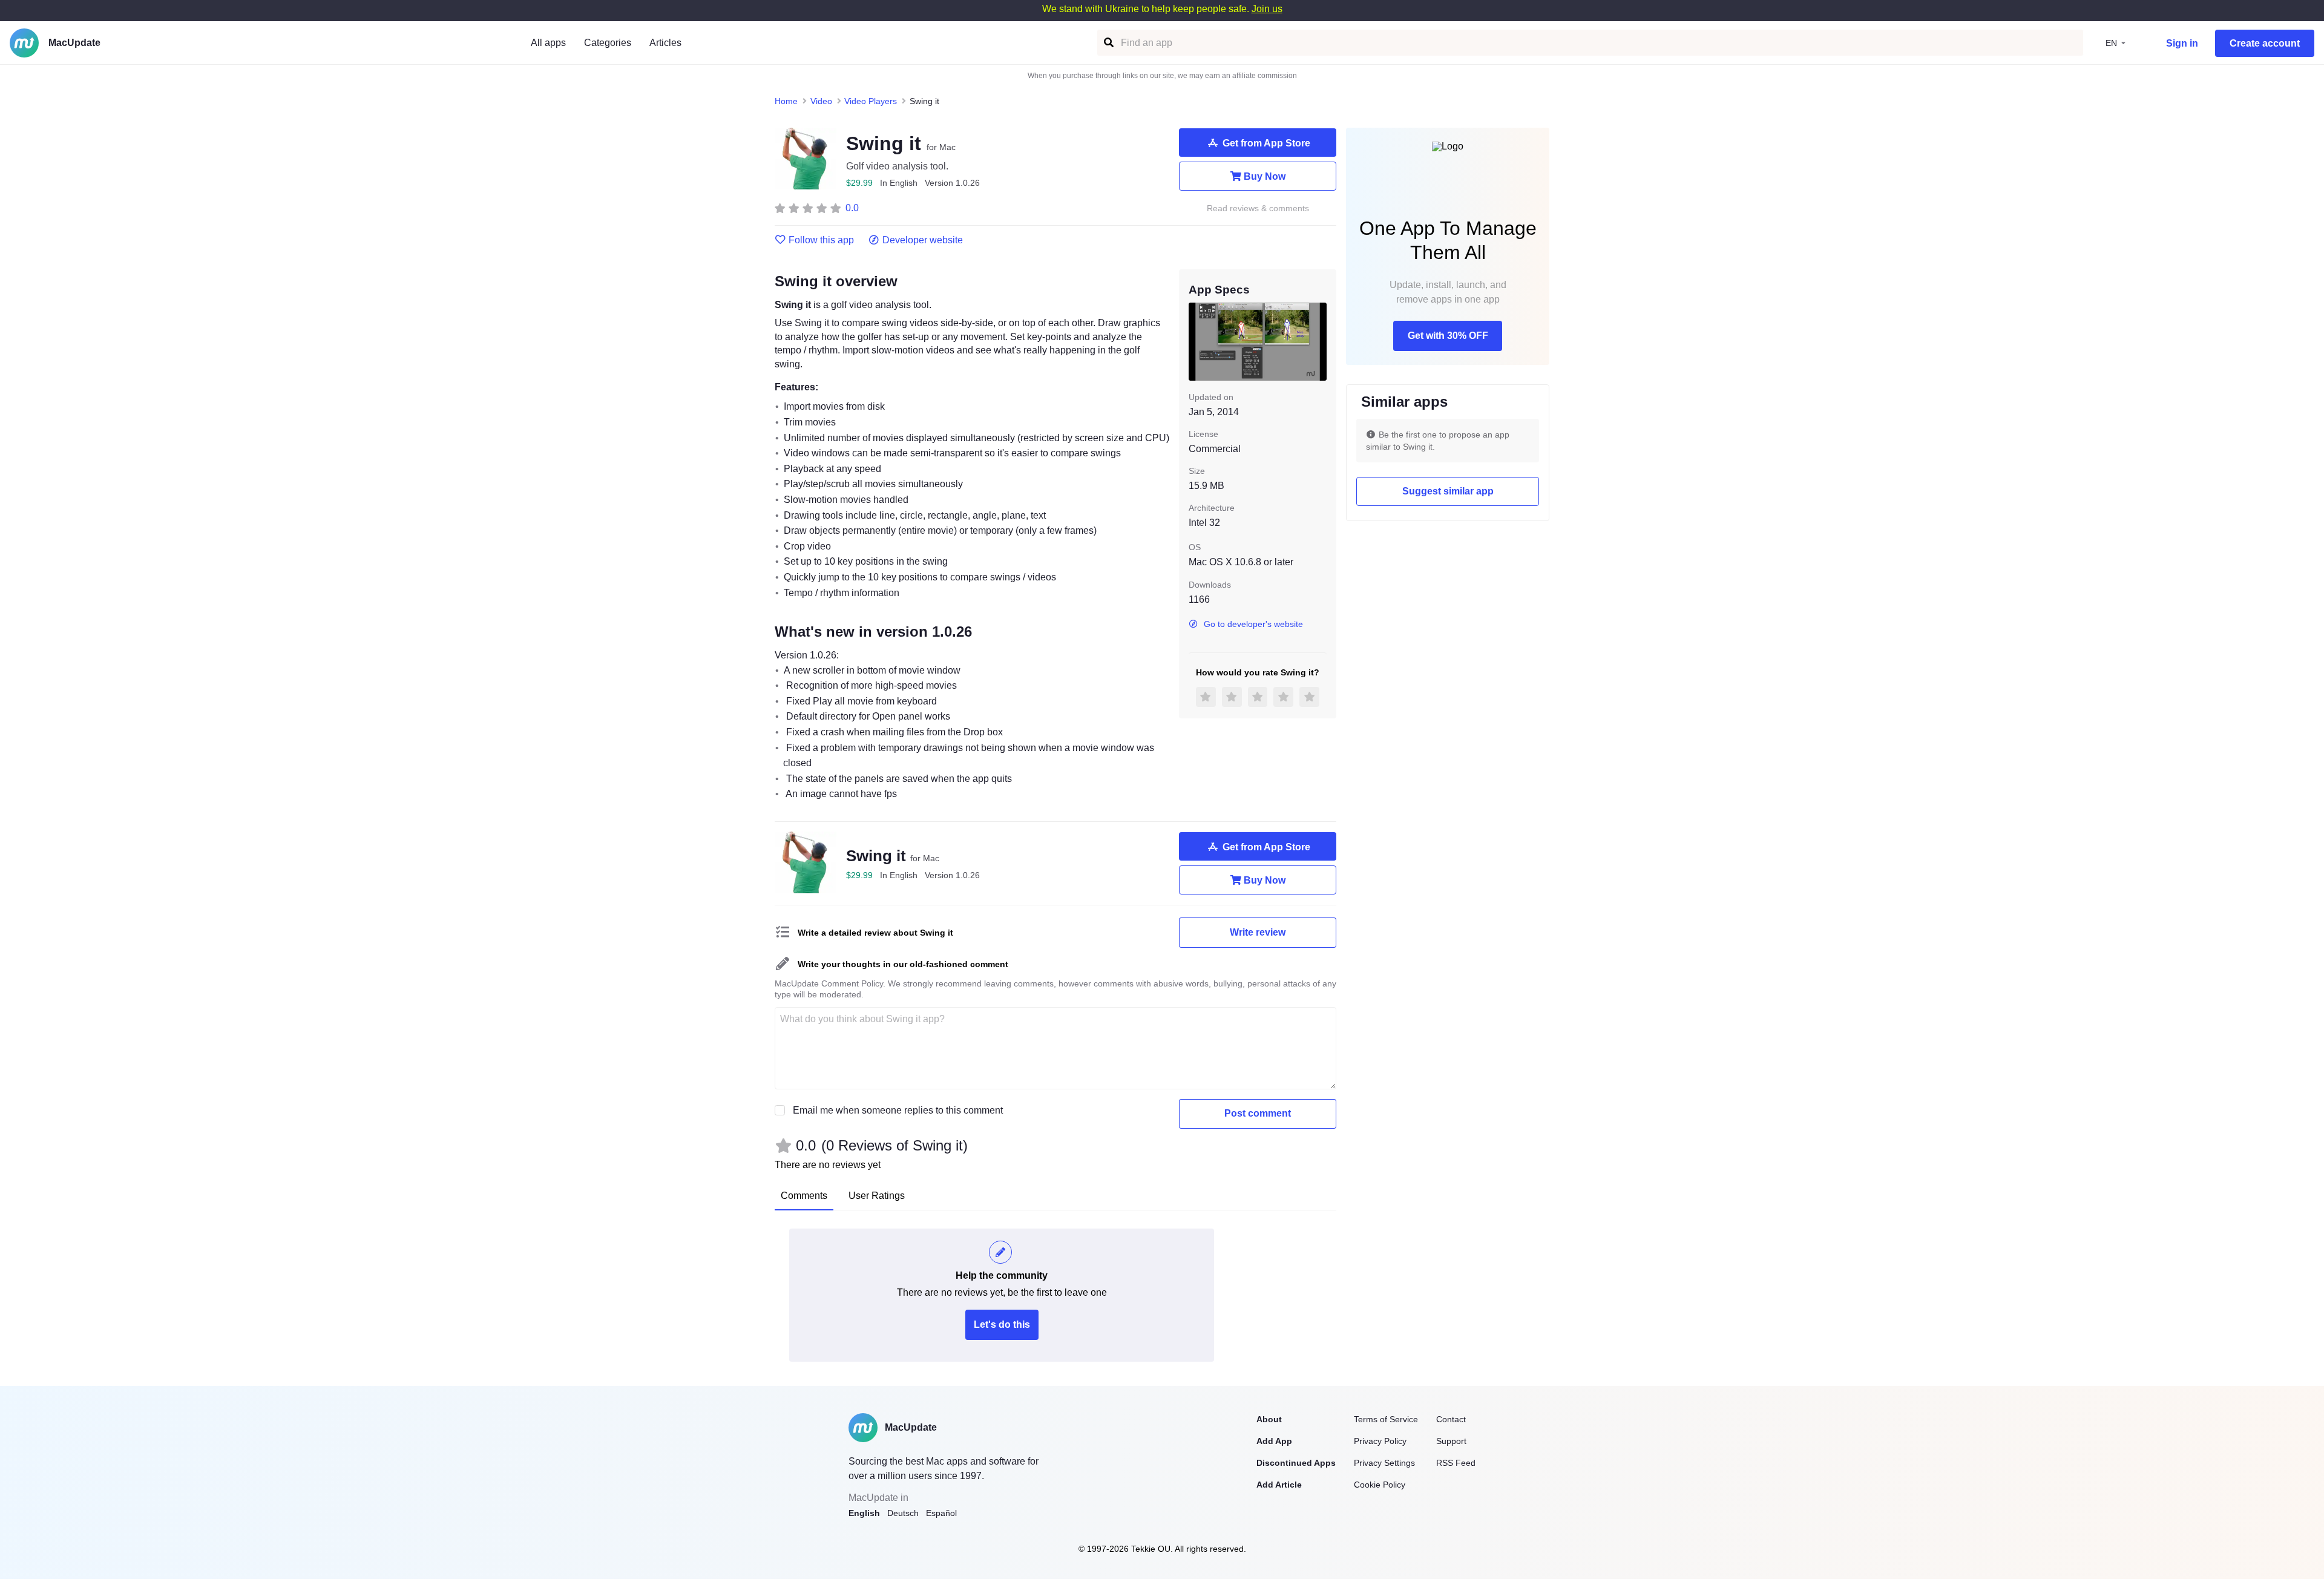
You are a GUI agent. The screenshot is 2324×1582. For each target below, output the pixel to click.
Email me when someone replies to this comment (898, 1110)
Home (786, 101)
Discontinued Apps (1296, 1463)
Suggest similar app (1448, 491)
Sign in (2182, 43)
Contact (1451, 1419)
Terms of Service (1386, 1419)
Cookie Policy (1380, 1485)
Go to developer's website (1253, 624)
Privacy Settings (1384, 1463)
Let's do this (1002, 1324)
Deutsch (903, 1513)
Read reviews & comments (1258, 208)
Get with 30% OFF (1448, 336)
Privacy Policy (1380, 1441)
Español (941, 1513)
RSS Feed (1456, 1463)
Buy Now (1265, 176)
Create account (2265, 43)
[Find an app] (1108, 43)
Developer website (923, 240)
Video (821, 101)
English (864, 1513)
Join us (1267, 9)
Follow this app (821, 240)
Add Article (1279, 1485)
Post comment (1258, 1113)
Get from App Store (1266, 143)
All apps (548, 43)
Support (1451, 1441)
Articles (665, 43)
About (1269, 1419)
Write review (1258, 932)
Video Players (871, 101)
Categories (608, 43)
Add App (1274, 1441)
